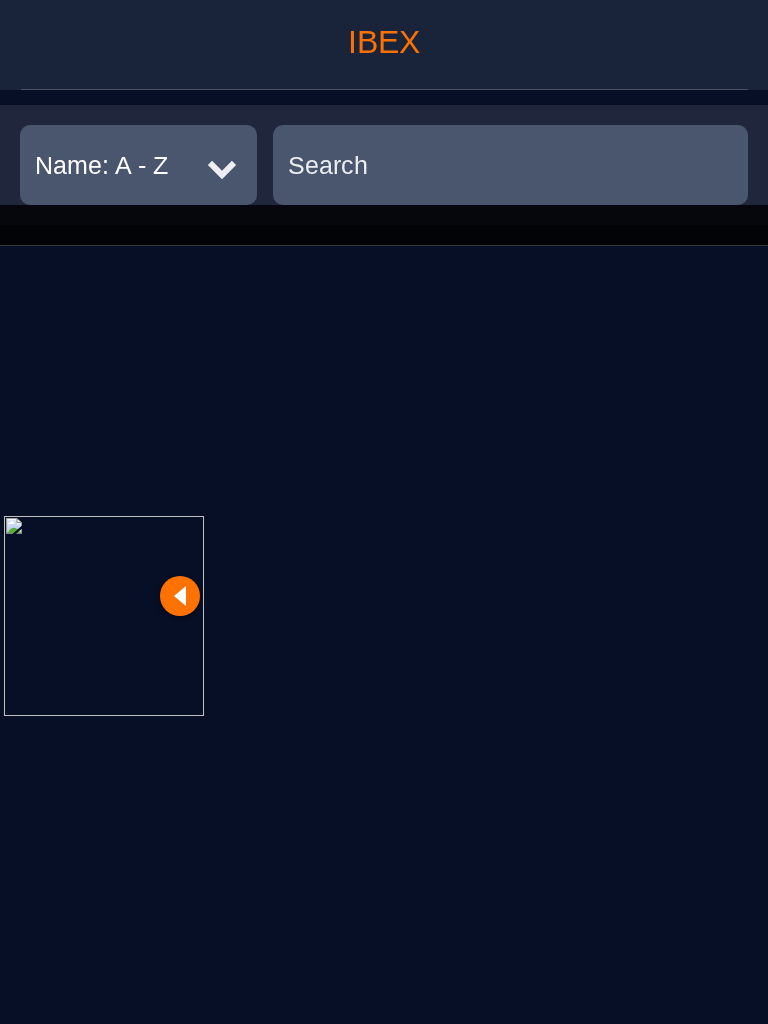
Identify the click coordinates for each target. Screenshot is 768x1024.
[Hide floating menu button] (180, 596)
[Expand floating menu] (104, 616)
